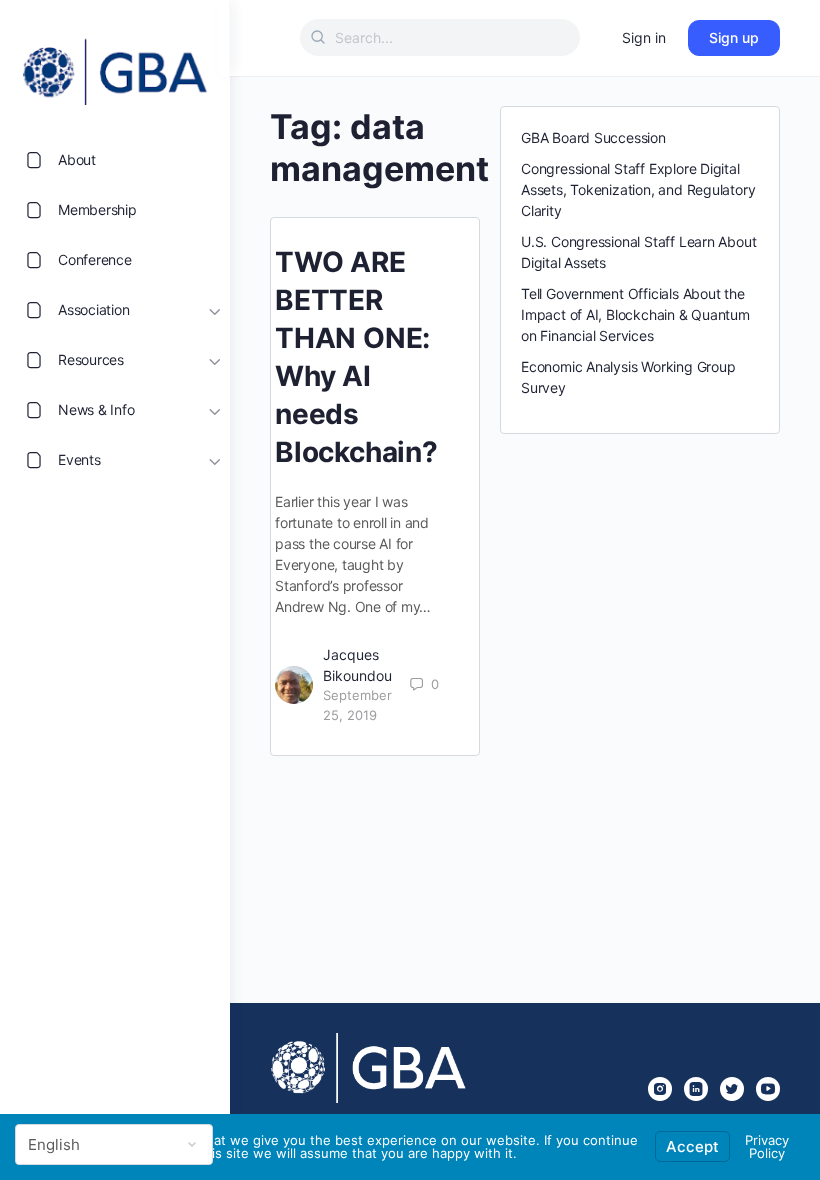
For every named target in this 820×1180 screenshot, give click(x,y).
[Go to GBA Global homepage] (115, 66)
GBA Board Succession (593, 137)
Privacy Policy (767, 1146)
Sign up (734, 37)
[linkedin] (696, 1089)
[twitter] (732, 1089)
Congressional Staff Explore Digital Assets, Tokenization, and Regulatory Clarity (638, 189)
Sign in (644, 37)
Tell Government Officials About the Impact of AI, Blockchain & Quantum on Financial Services (635, 314)
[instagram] (660, 1089)
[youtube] (768, 1089)
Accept (692, 1146)
